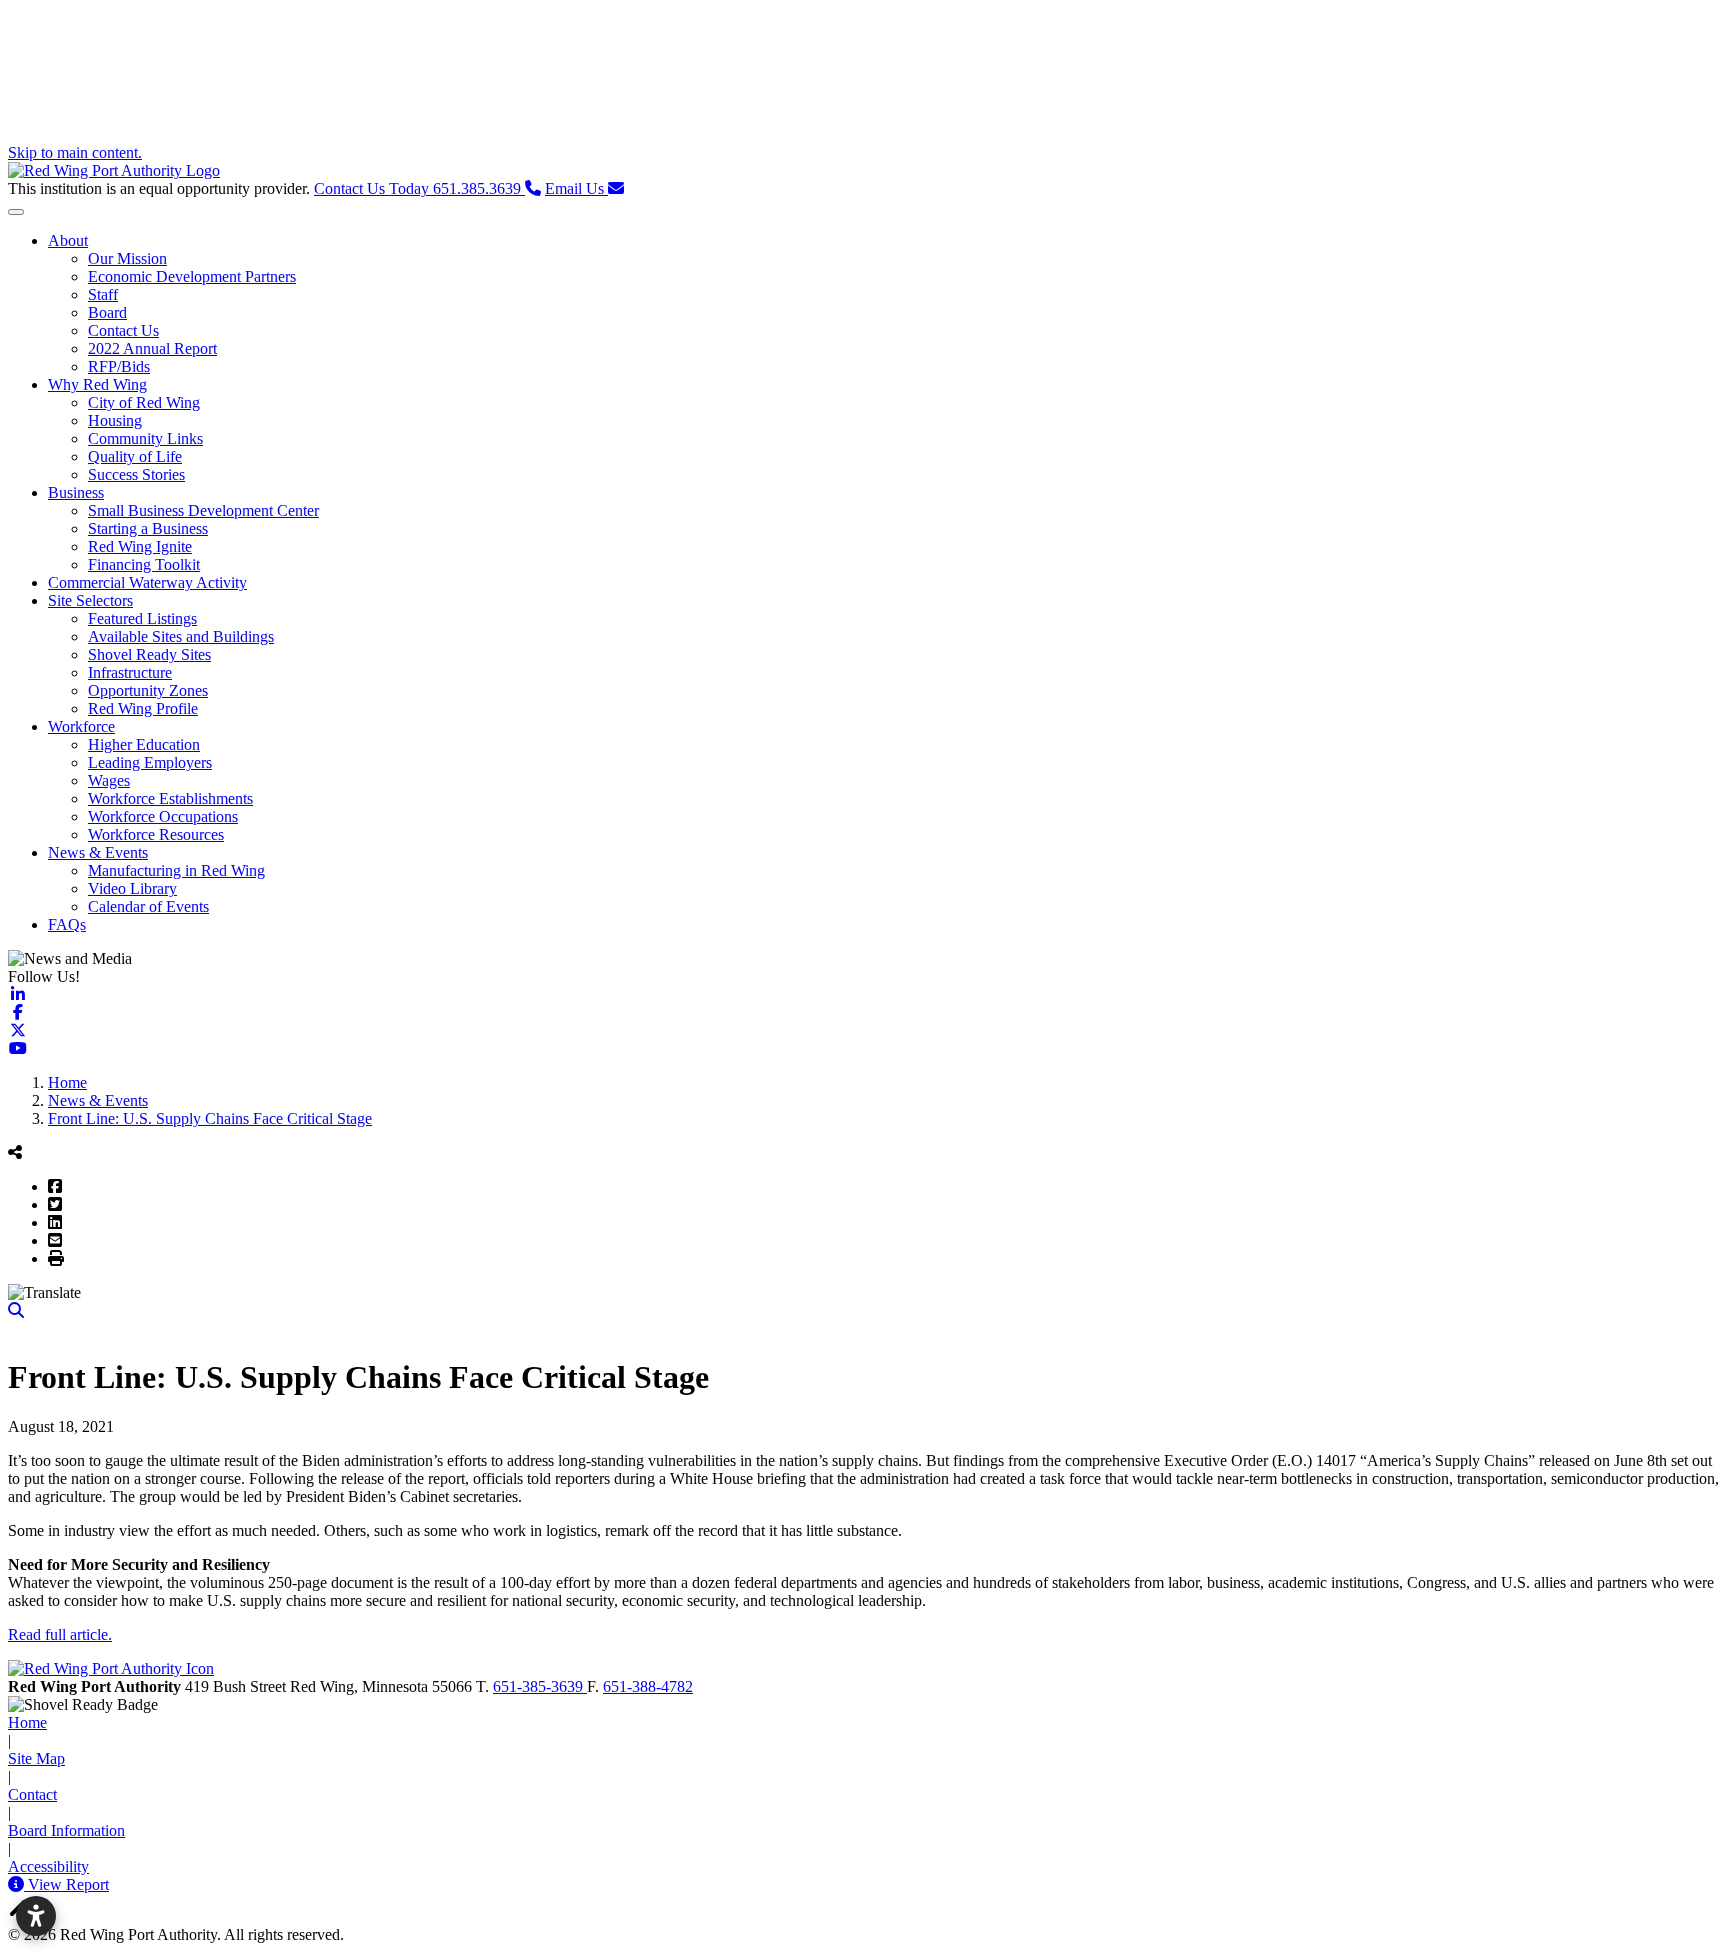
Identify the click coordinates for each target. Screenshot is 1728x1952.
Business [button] (76, 492)
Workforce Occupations (163, 816)
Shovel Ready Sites (149, 654)
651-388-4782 (648, 1686)
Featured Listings (142, 618)
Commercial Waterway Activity (147, 582)
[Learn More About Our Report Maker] (18, 1884)
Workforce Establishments (170, 798)
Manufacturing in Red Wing (176, 870)
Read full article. (60, 1634)
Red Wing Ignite (140, 546)
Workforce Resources (156, 834)
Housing (115, 420)
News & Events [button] (98, 852)
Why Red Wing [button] (97, 384)
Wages (109, 780)
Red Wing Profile (143, 708)
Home (27, 1722)
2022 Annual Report (152, 348)
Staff (103, 294)
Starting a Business (148, 528)
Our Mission (127, 258)
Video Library (132, 888)
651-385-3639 (540, 1686)
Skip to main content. (75, 152)
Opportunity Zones (148, 690)
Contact (32, 1794)
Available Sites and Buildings (181, 636)
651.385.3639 (419, 188)
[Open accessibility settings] (36, 1916)
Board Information (66, 1830)
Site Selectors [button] (90, 600)
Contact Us (123, 330)
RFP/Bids (119, 366)
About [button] (68, 240)
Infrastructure (130, 672)
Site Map (36, 1758)
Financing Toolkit (144, 564)
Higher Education (144, 744)
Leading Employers (150, 762)
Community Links (145, 438)
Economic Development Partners (192, 276)
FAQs (67, 924)
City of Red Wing (144, 402)
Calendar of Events (148, 906)
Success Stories (136, 474)
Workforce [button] (81, 726)
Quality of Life (135, 456)
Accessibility (48, 1866)
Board (107, 312)
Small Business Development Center (203, 510)
